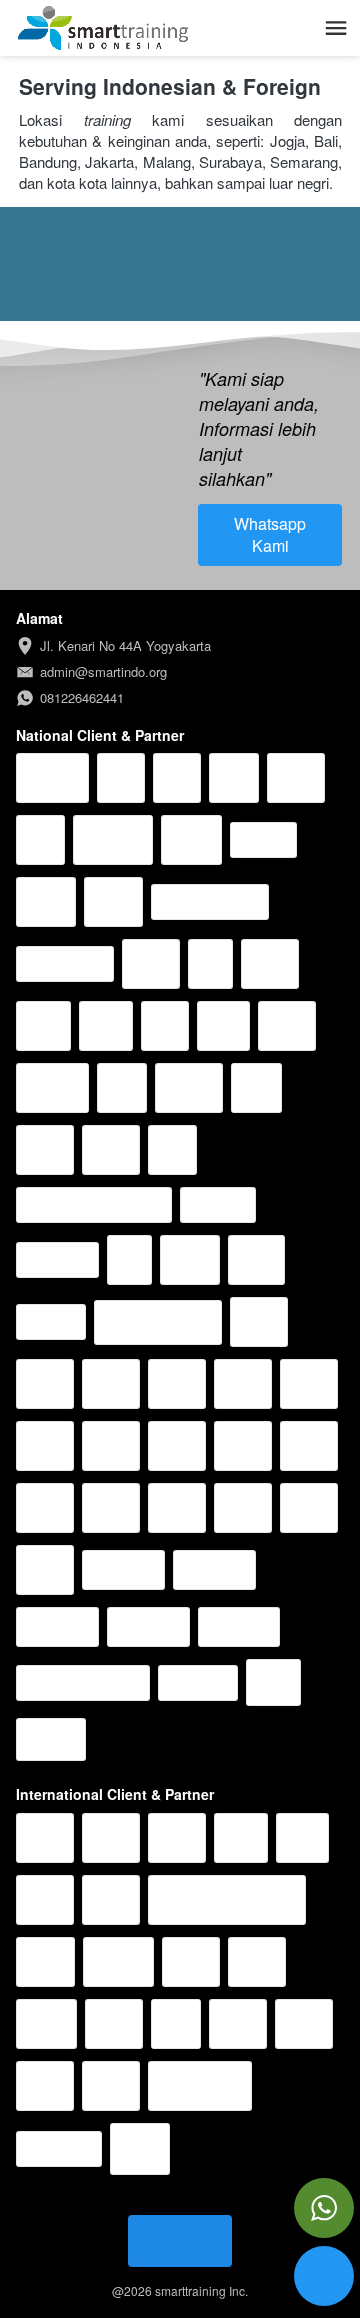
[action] (324, 2208)
